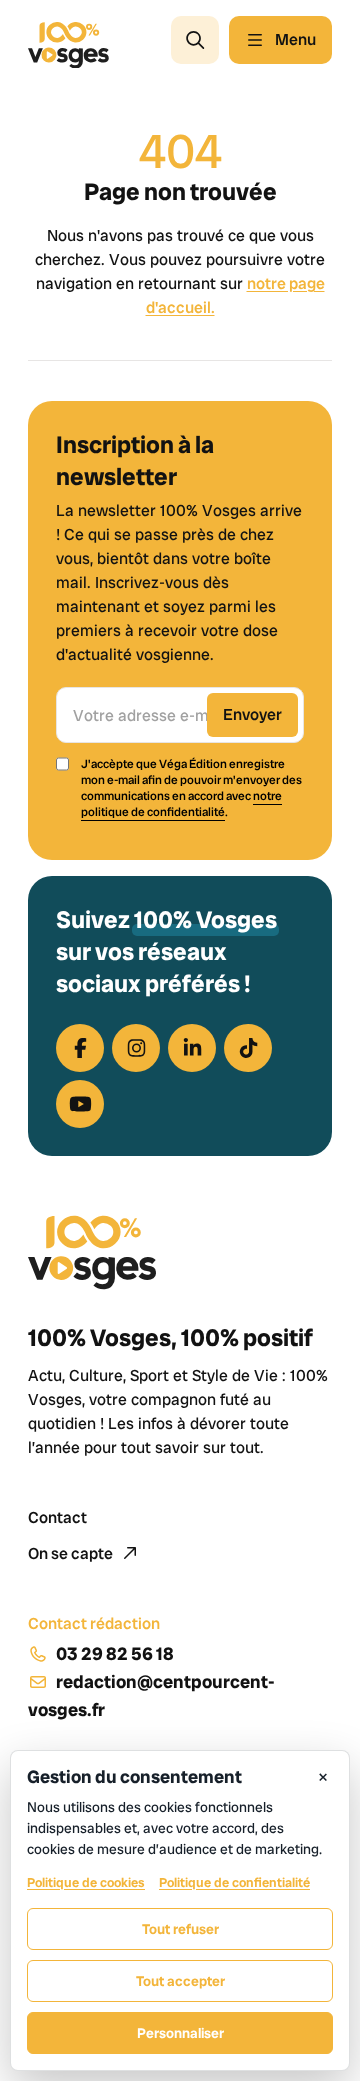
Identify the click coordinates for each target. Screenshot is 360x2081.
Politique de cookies (86, 1882)
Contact (57, 1517)
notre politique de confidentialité (181, 804)
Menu (295, 39)
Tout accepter (180, 1981)
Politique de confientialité (234, 1882)
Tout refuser (180, 1929)
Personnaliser (180, 2033)
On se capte (72, 1553)
